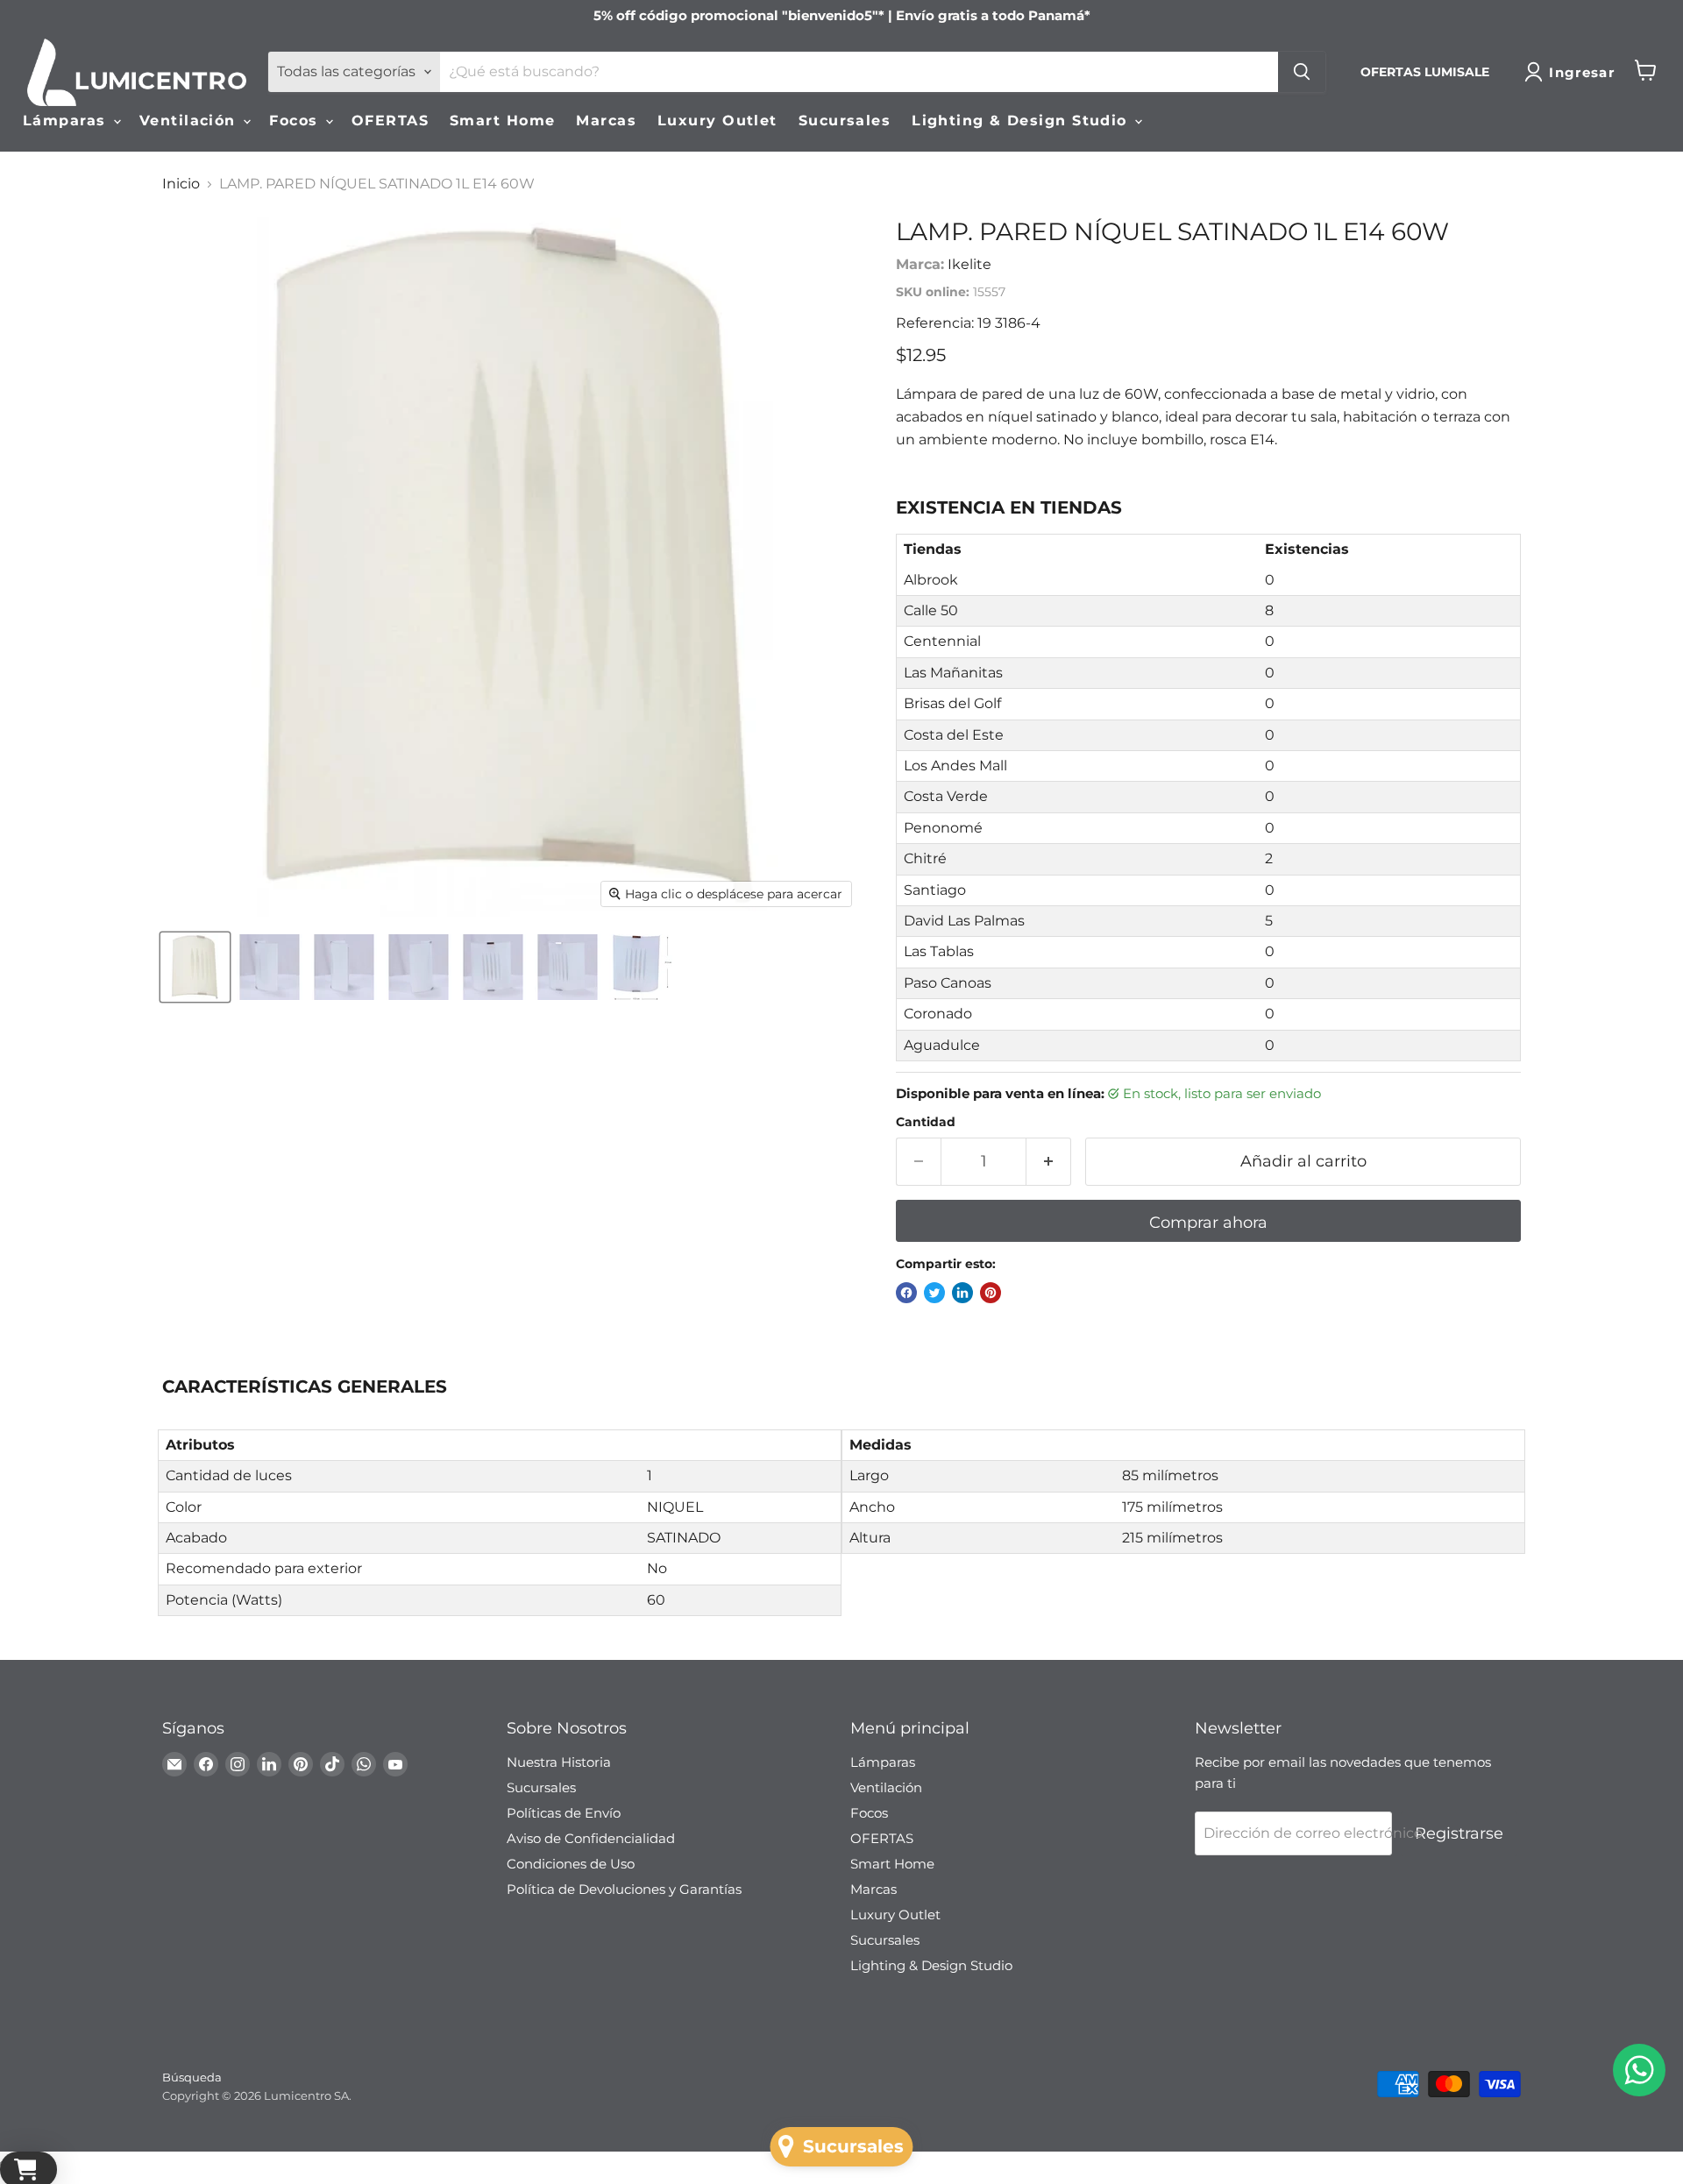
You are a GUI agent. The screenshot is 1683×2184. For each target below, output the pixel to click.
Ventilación (190, 121)
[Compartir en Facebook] (906, 1293)
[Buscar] (1302, 72)
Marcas (606, 121)
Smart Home (502, 121)
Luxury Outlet (717, 121)
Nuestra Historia (559, 1762)
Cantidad (926, 1122)
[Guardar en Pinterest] (991, 1293)
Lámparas (67, 121)
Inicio (181, 184)
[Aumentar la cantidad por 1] (1049, 1162)
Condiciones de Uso (571, 1864)
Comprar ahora (1208, 1223)
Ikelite (969, 264)
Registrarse (1459, 1833)
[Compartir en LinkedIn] (962, 1293)
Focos (296, 121)
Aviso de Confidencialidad (591, 1838)
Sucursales (845, 121)
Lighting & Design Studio (1022, 121)
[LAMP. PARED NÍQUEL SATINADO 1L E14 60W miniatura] (195, 967)
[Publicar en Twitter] (934, 1293)
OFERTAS (390, 121)
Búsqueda (192, 2077)
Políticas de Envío (564, 1813)
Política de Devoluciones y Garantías (624, 1889)
